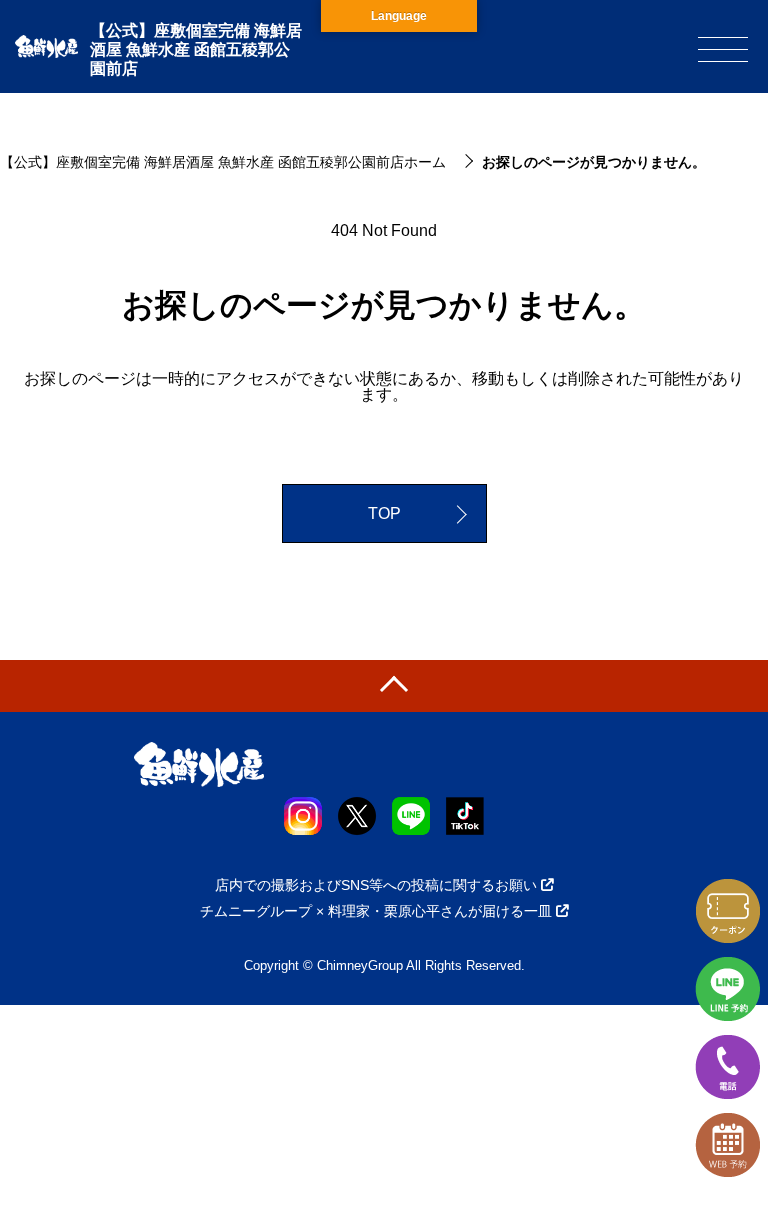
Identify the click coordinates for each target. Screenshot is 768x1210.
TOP (384, 513)
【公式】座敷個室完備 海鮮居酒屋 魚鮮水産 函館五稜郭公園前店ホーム (223, 162)
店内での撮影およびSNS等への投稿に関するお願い (376, 885)
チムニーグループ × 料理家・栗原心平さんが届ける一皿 (376, 911)
